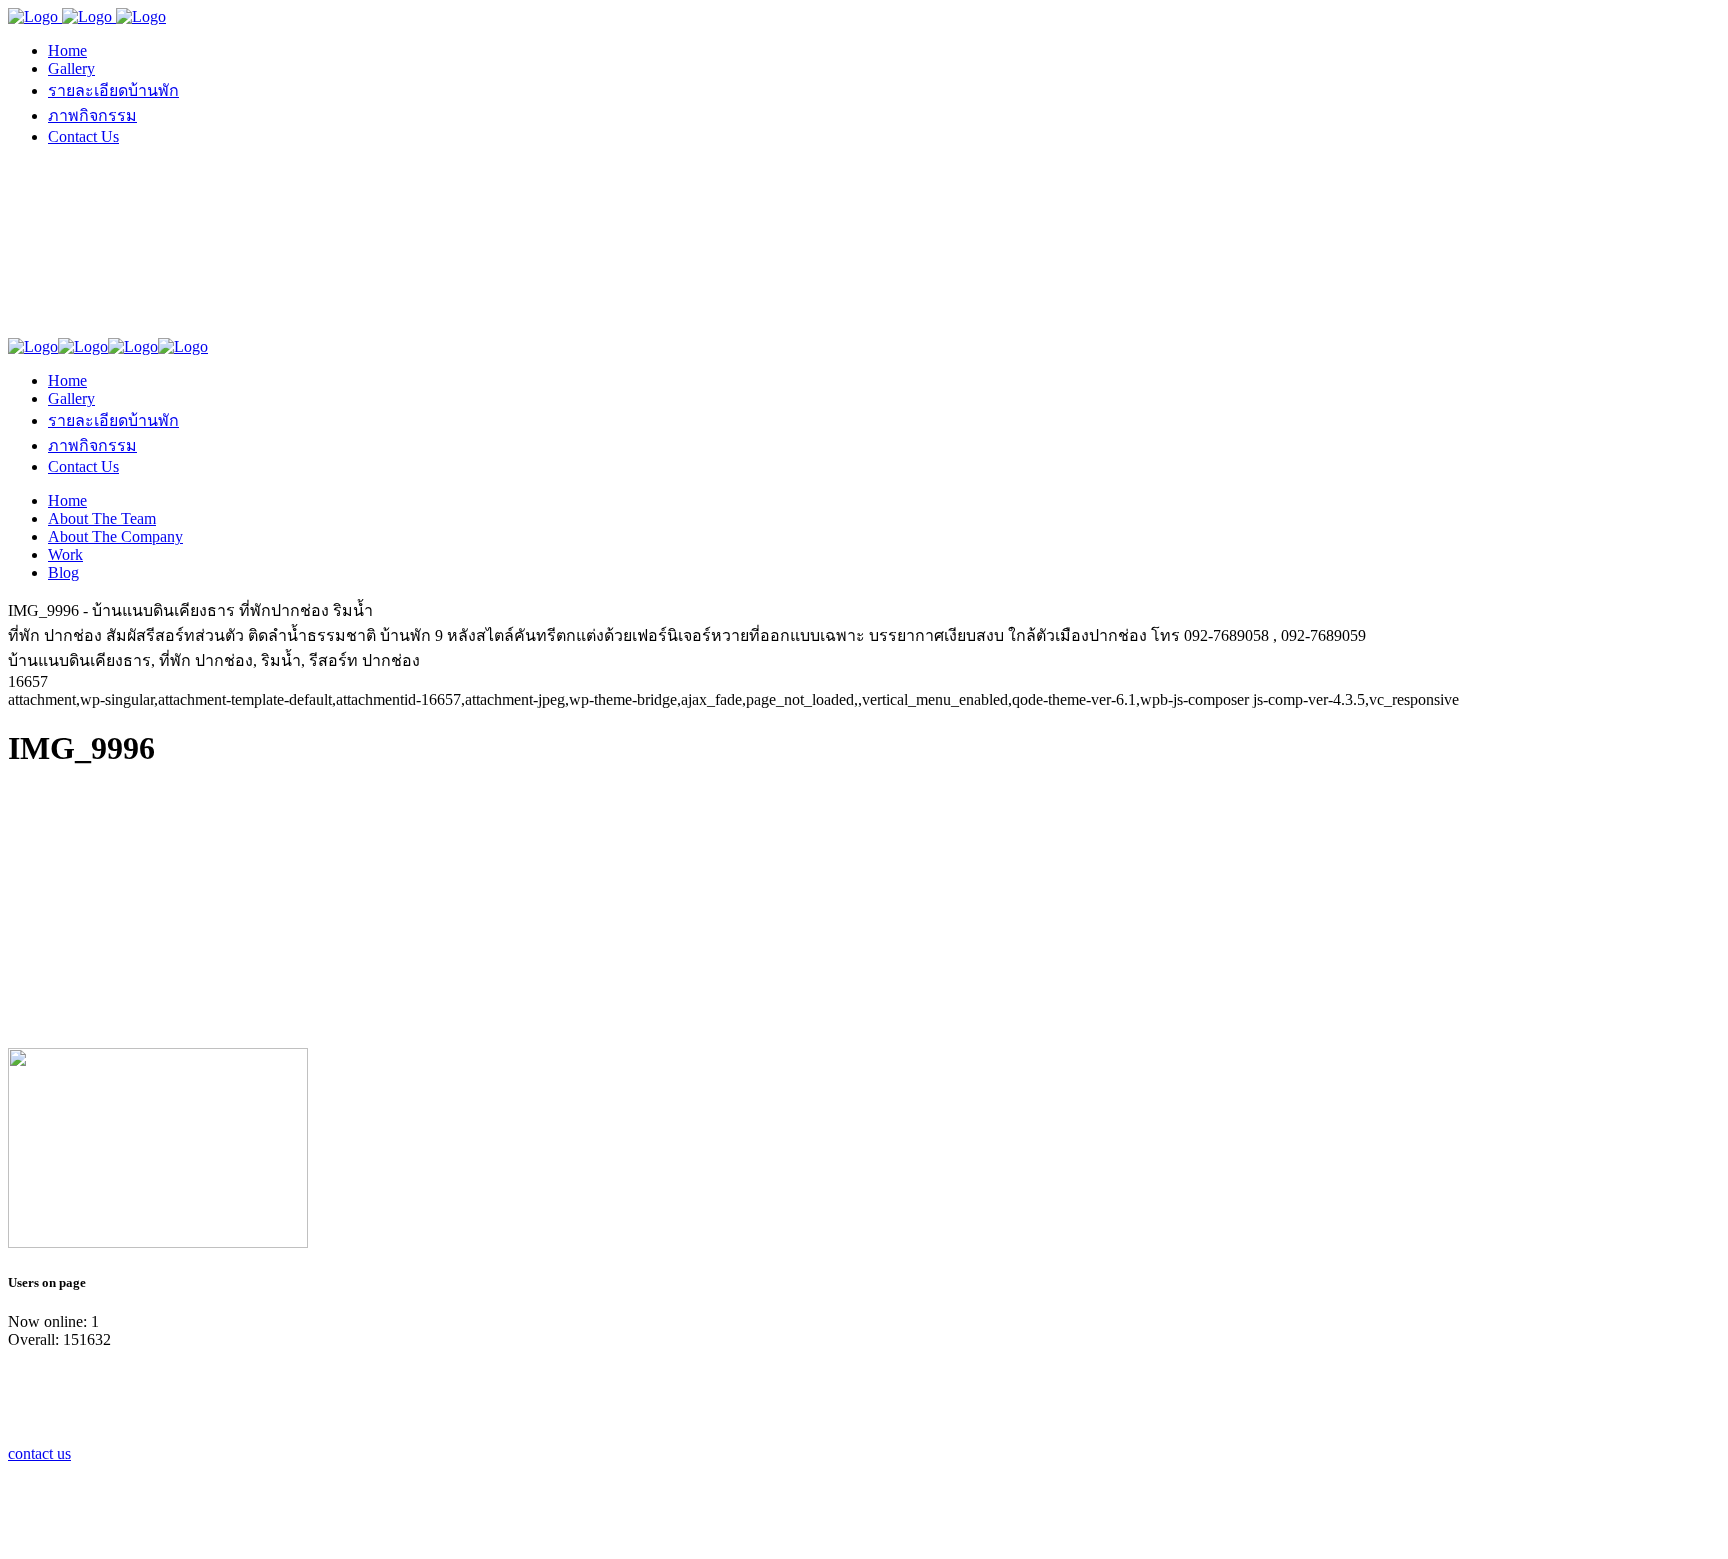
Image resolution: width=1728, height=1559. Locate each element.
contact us (39, 1453)
